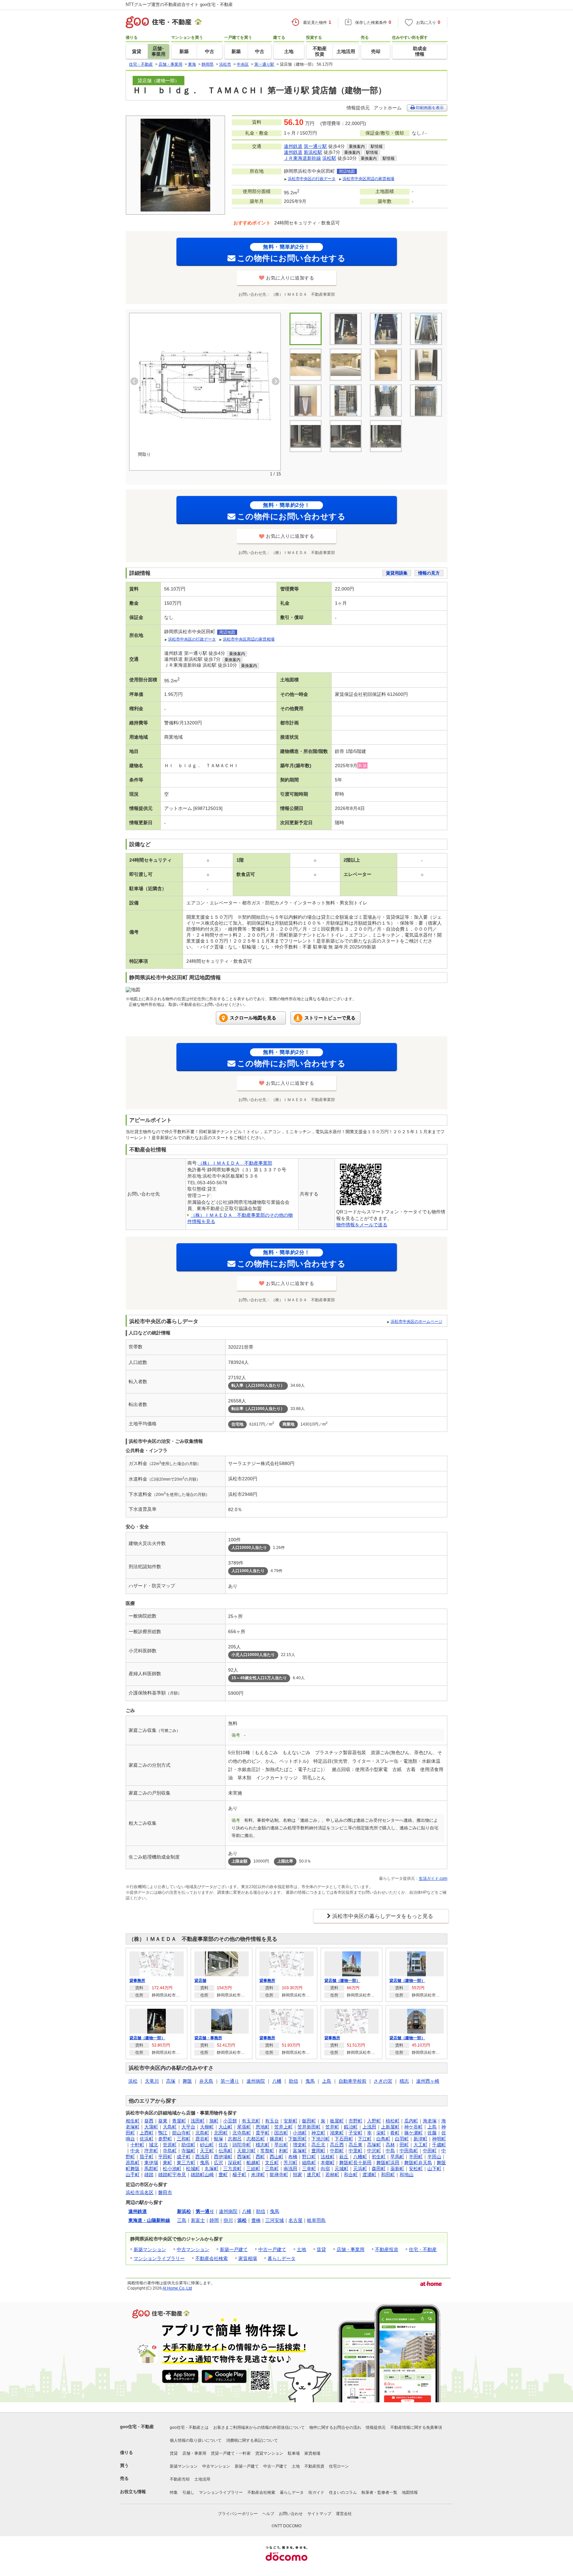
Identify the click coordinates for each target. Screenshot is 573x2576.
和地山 (407, 2175)
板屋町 (337, 2121)
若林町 (332, 2175)
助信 (293, 2081)
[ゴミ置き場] (386, 400)
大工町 (420, 2145)
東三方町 (186, 2163)
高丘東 (355, 2145)
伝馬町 (225, 2151)
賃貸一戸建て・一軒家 (231, 2453)
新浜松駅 (313, 152)
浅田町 (198, 2121)
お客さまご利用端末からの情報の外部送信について (259, 2427)
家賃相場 (248, 2258)
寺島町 (170, 2151)
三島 (182, 2220)
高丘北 (318, 2145)
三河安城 (275, 2220)
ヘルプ (268, 2514)
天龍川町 (246, 2151)
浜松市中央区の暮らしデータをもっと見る (383, 1916)
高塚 (171, 2081)
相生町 (133, 2121)
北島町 (202, 2133)
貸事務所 (137, 1981)
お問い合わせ (291, 2514)
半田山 (434, 2157)
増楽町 (300, 2145)
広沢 (219, 2163)
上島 (327, 2081)
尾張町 (244, 2127)
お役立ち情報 (133, 2492)
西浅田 (202, 2157)
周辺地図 (347, 171)
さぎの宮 (383, 2081)
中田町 (430, 2151)
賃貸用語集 (397, 573)
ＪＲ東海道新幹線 (302, 158)
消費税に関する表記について (252, 2440)
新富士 (198, 2220)
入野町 (374, 2121)
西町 (260, 2157)
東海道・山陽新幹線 (149, 2220)
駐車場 (294, 2453)
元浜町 (360, 2169)
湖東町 (337, 2133)
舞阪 (187, 2081)
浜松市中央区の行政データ (312, 179)
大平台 (188, 2127)
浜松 (133, 2081)
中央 (135, 2151)
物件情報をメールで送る (362, 1225)
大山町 (225, 2127)
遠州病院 (256, 2081)
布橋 (293, 2157)
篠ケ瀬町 (414, 2133)
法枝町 (328, 2157)
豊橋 (256, 2220)
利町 (284, 2151)
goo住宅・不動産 (137, 2427)
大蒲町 (151, 2127)
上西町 (147, 2133)
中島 (390, 2151)
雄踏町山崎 (202, 2175)
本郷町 (328, 2163)
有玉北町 (251, 2121)
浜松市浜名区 (140, 2192)
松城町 (193, 2169)
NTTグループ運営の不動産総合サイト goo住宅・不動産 (179, 4)
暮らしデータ (282, 2258)
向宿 (325, 2169)
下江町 (365, 2139)
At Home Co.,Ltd (177, 2288)
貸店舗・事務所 (208, 2038)
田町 (404, 2145)
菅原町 (170, 2145)
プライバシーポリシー (238, 2514)
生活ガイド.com (433, 1878)
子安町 (355, 2133)
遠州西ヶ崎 (428, 2081)
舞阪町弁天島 (418, 2163)
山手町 (133, 2175)
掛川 (228, 2220)
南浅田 (290, 2169)
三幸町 (309, 2169)
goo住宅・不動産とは (189, 2427)
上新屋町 (390, 2127)
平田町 (165, 2157)
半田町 (416, 2157)
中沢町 (374, 2151)
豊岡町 (318, 2151)
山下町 (434, 2169)
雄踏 (149, 2175)
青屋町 (179, 2121)
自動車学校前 (352, 2081)
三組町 (253, 2169)
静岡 (214, 2220)
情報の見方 (429, 573)
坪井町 (151, 2151)
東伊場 (151, 2163)
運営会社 (344, 2514)
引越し (188, 2492)
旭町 (214, 2121)
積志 (404, 2081)
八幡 (277, 2081)
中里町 (355, 2151)
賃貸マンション (269, 2453)
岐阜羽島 (316, 2220)
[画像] (386, 365)
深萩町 (235, 2163)
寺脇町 (188, 2151)
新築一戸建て (234, 2249)
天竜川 (152, 2081)
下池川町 (321, 2139)
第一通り (230, 2081)
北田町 (221, 2133)
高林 (390, 2145)
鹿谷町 (202, 2139)
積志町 (263, 2145)
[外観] (346, 329)
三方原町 (232, 2169)
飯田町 (309, 2121)
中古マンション (193, 2249)
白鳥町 (383, 2139)
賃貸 (321, 2249)
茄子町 (147, 2157)
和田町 (388, 2175)
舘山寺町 (181, 2133)
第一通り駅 (315, 146)
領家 (297, 2175)
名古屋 (295, 2220)
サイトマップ (319, 2514)
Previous (134, 381)
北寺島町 (242, 2133)
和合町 (351, 2175)
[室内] (306, 365)
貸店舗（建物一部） (342, 1981)
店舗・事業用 (350, 2249)
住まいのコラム (343, 2492)
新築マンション (150, 2249)
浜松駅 (329, 158)
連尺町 (314, 2175)
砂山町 (207, 2145)
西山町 (277, 2157)
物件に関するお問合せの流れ (335, 2427)
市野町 (355, 2121)
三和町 (184, 2139)
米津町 (258, 2175)
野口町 (309, 2157)
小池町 (300, 2133)
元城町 (342, 2169)
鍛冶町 (351, 2127)
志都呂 (235, 2139)
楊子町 (239, 2175)
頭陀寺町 (242, 2145)
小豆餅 (230, 2121)
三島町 (272, 2169)
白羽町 (402, 2139)
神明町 (439, 2139)
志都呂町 (256, 2139)
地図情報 (410, 2492)
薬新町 (397, 2169)
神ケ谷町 (414, 2127)
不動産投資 (387, 2249)
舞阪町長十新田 (355, 2163)
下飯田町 (297, 2139)
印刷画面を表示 (429, 108)
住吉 (223, 2145)
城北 (154, 2145)
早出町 (281, 2145)
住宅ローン (339, 2466)
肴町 (395, 2133)
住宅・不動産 (423, 2249)
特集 (174, 2492)
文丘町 (272, 2163)
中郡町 (337, 2151)
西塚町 (244, 2157)
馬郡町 (151, 2169)
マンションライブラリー (159, 2258)
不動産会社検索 (212, 2258)
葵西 (149, 2121)
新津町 (420, 2139)
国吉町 (281, 2133)
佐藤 (432, 2133)
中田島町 (409, 2151)
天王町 (207, 2151)
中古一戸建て (272, 2249)
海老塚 (430, 2121)
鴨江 (163, 2133)
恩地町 (263, 2127)
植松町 (393, 2121)
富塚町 (300, 2151)
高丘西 (337, 2145)
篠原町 (277, 2139)
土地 (301, 2249)
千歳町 (439, 2145)
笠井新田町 (309, 2127)
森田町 (379, 2169)
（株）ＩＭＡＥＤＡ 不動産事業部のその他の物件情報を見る (203, 1939)
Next (276, 381)
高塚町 (374, 2145)
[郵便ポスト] (426, 400)
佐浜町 (147, 2139)
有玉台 (272, 2121)
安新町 (290, 2121)
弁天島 (206, 2081)
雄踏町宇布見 (172, 2175)
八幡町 (360, 2157)
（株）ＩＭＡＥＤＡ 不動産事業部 (235, 1163)
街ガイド (316, 2492)
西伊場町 (223, 2157)
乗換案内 (357, 147)
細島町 (309, 2163)
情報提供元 (376, 2427)
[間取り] (205, 386)
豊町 (223, 2175)
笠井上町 (284, 2127)
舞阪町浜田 (388, 2163)
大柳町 (207, 2127)
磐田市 (165, 2192)
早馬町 (397, 2157)
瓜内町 (411, 2121)
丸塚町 (212, 2169)
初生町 (379, 2157)
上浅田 (369, 2127)
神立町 (318, 2133)
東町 (167, 2163)
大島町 (170, 2127)
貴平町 (263, 2133)
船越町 (253, 2163)
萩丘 (344, 2157)
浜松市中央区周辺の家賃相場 (368, 179)
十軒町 (137, 2145)
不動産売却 (180, 2479)
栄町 (381, 2133)
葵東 (163, 2121)
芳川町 (290, 2163)
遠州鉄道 (293, 146)
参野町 (165, 2139)
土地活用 (202, 2479)
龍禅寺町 (279, 2175)
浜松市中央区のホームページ (416, 1321)
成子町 (184, 2157)
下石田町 (344, 2139)
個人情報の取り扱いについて (196, 2440)
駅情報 (377, 147)
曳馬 (310, 2081)
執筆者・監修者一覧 (379, 2492)
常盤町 (267, 2151)
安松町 (416, 2169)
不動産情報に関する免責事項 (416, 2427)
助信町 (188, 2145)
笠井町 (332, 2127)
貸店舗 (200, 1981)
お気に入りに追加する (290, 278)
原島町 (133, 2163)
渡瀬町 (369, 2175)
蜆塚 (219, 2139)
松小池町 (172, 2169)
